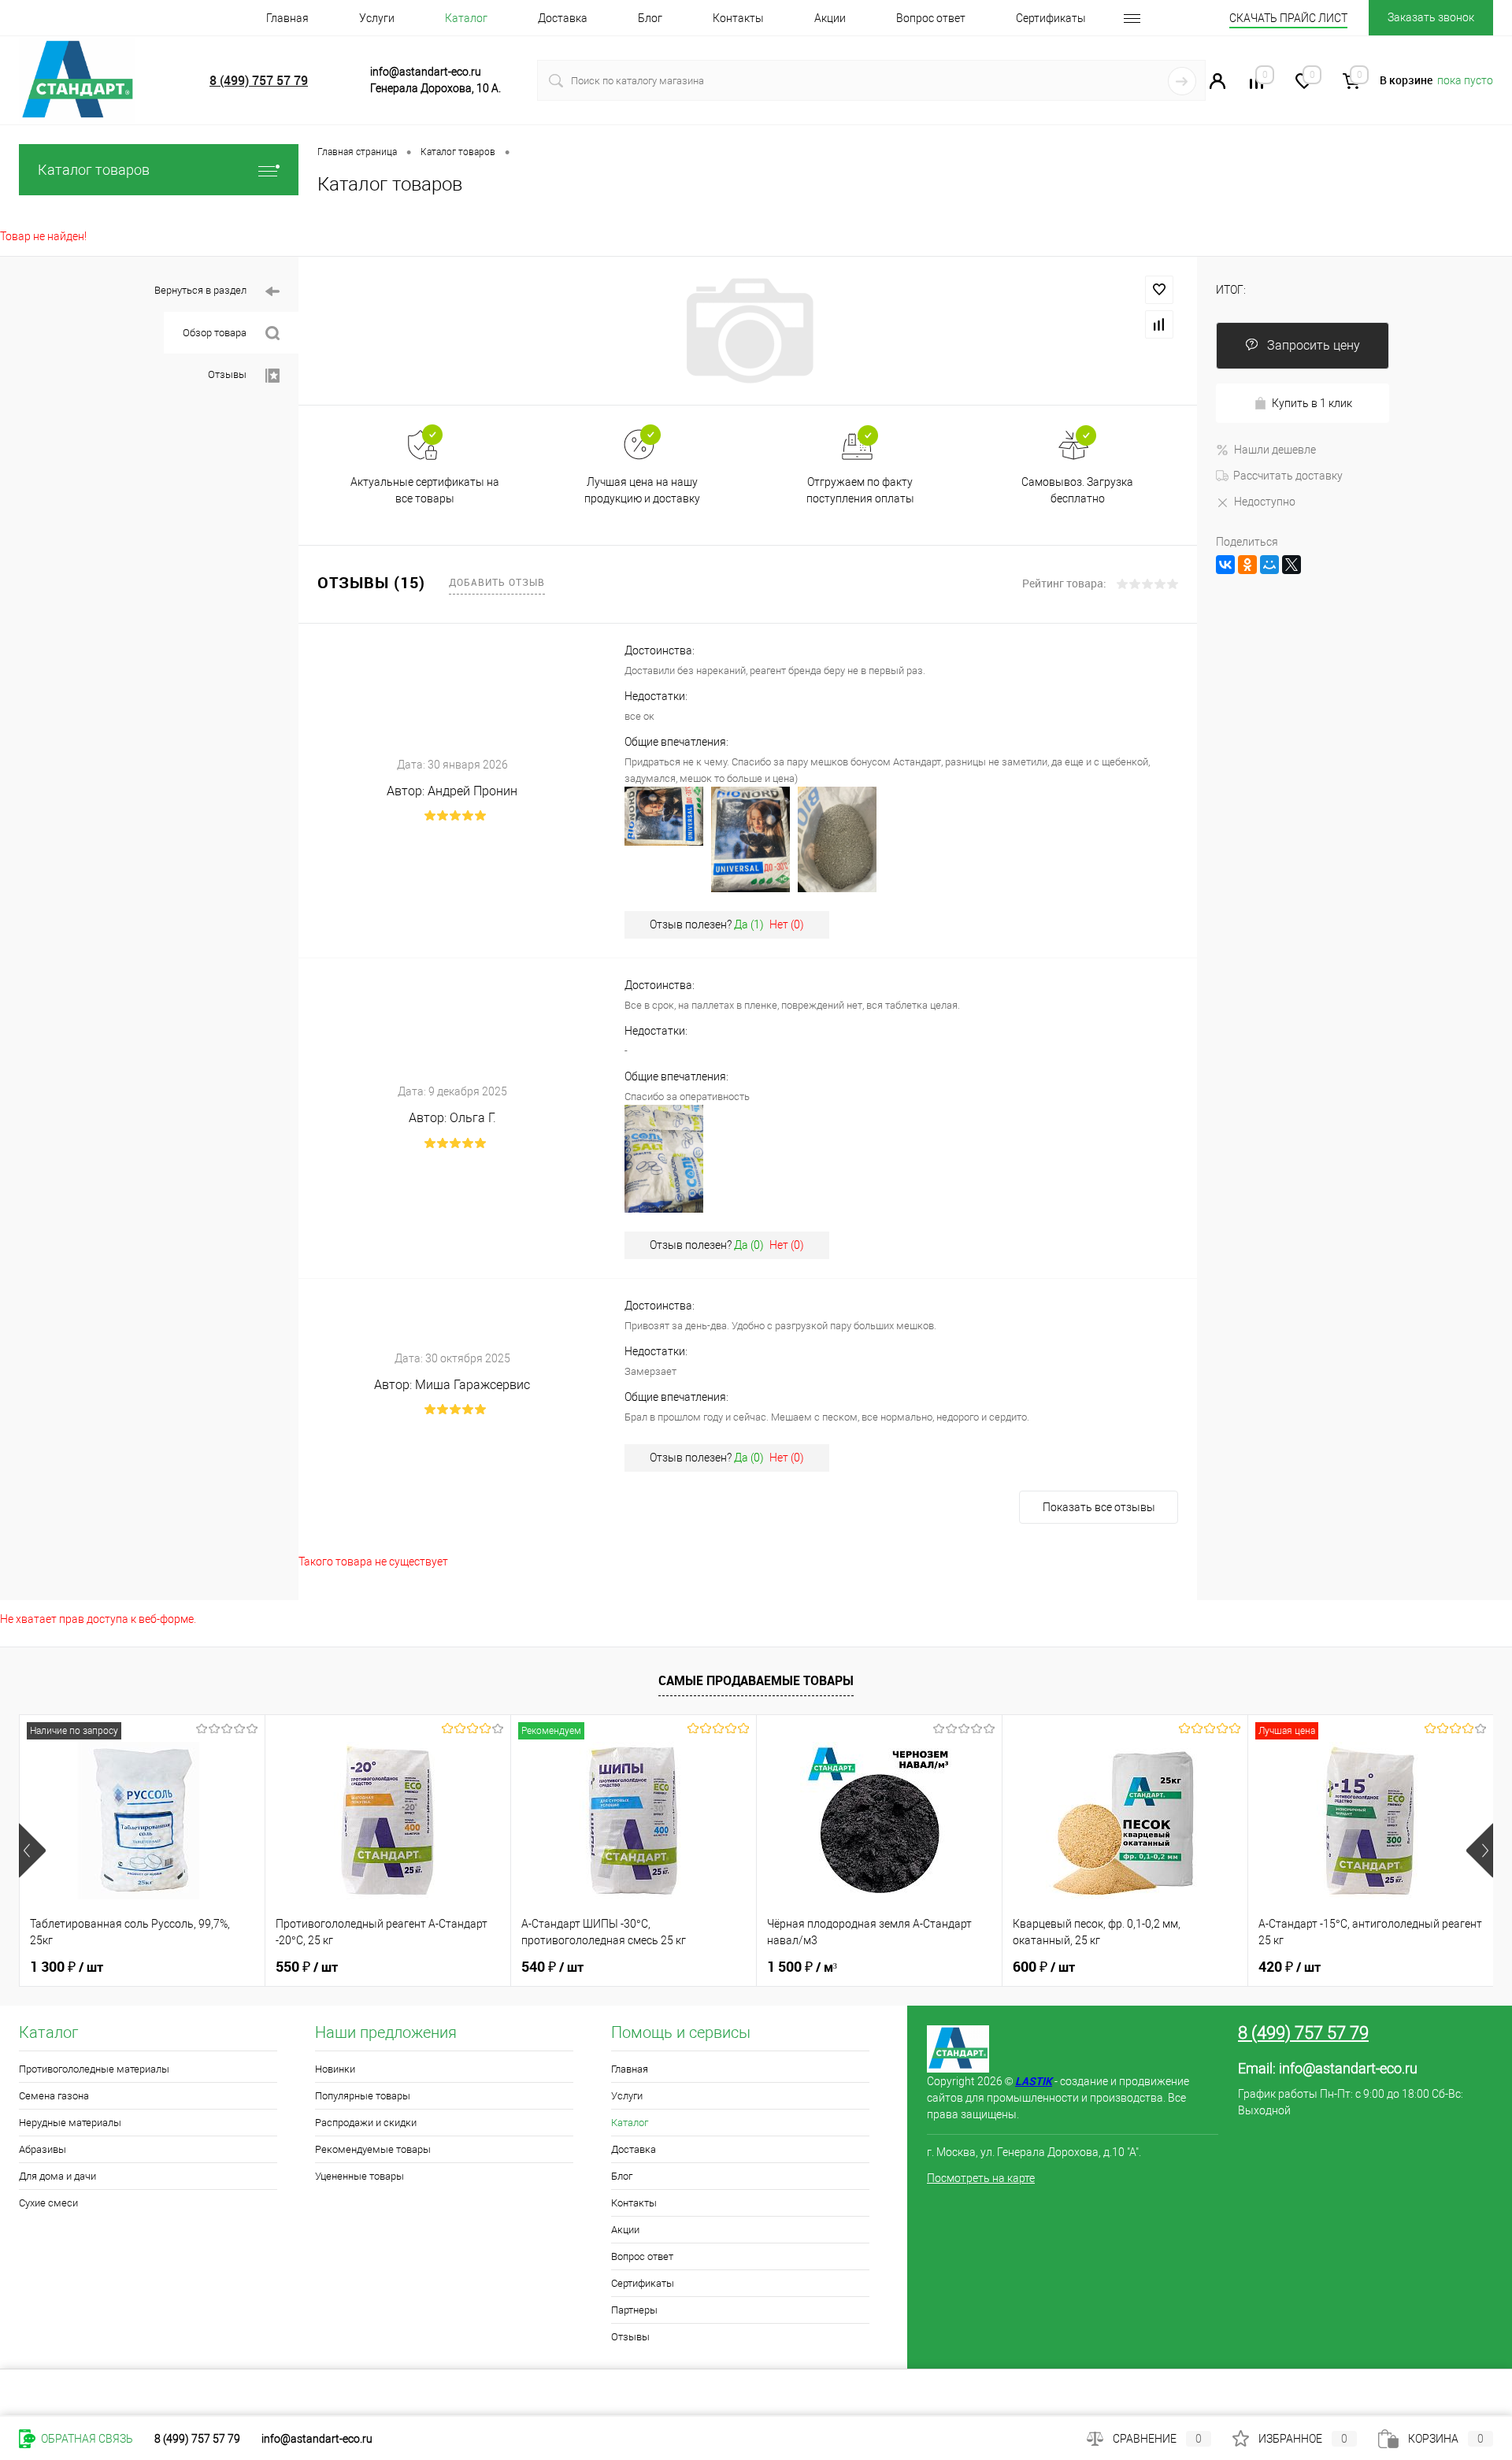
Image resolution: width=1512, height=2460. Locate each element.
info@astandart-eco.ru (1348, 2068)
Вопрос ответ (931, 18)
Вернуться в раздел (200, 290)
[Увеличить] (748, 331)
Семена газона (54, 2096)
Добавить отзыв (497, 582)
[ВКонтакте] (1225, 565)
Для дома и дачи (57, 2176)
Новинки (335, 2069)
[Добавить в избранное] (1159, 290)
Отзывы (227, 374)
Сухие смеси (48, 2203)
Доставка (563, 18)
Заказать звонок (1431, 17)
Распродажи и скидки (366, 2123)
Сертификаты (1051, 18)
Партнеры (634, 2310)
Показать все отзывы (1099, 1507)
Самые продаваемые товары (756, 1680)
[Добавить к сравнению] (1159, 324)
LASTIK (1034, 2081)
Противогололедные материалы (94, 2069)
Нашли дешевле (1275, 450)
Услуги (377, 18)
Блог (650, 18)
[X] (1291, 565)
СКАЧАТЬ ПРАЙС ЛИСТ (1288, 18)
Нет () (787, 924)
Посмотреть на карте (981, 2178)
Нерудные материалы (70, 2123)
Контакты (738, 18)
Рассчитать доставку (1288, 476)
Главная (287, 18)
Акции (830, 18)
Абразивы (43, 2149)
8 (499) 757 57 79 (259, 80)
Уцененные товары (359, 2176)
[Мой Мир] (1269, 565)
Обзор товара (215, 333)
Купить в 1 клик (1312, 403)
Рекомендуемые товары (373, 2149)
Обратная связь (86, 2439)
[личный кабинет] (1217, 85)
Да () (749, 924)
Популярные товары (363, 2096)
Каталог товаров (94, 170)
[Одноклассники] (1247, 565)
